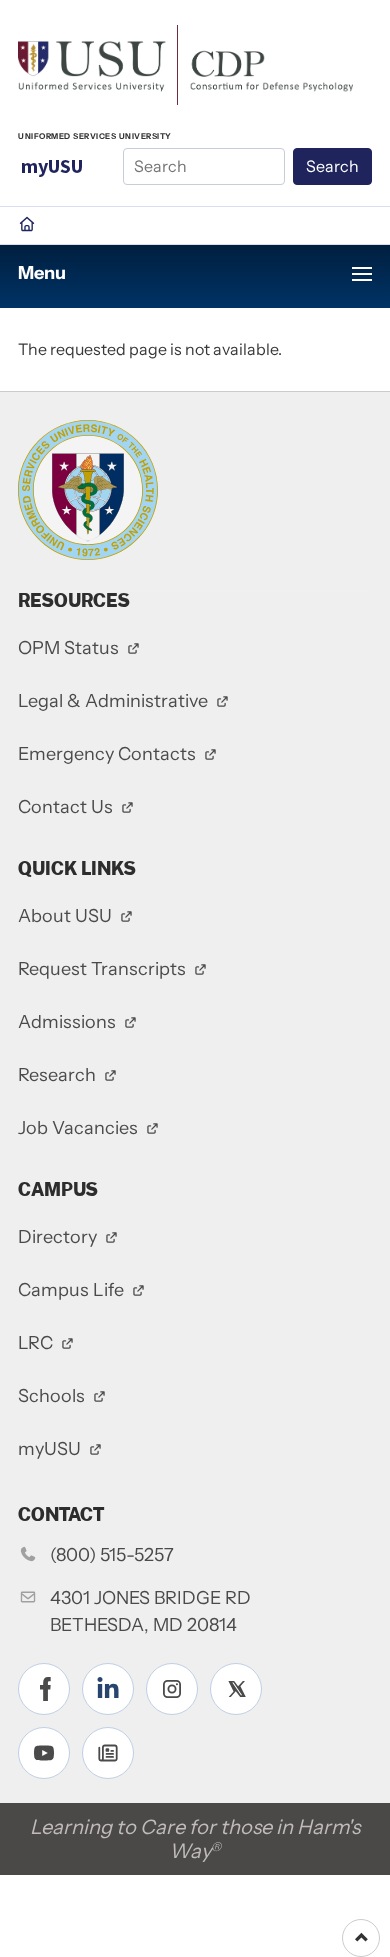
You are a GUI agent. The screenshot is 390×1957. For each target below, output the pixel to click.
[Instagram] (172, 1689)
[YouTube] (44, 1753)
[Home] (185, 63)
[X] (236, 1689)
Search (332, 166)
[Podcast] (108, 1753)
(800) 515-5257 (112, 1555)
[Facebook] (44, 1689)
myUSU (52, 165)
